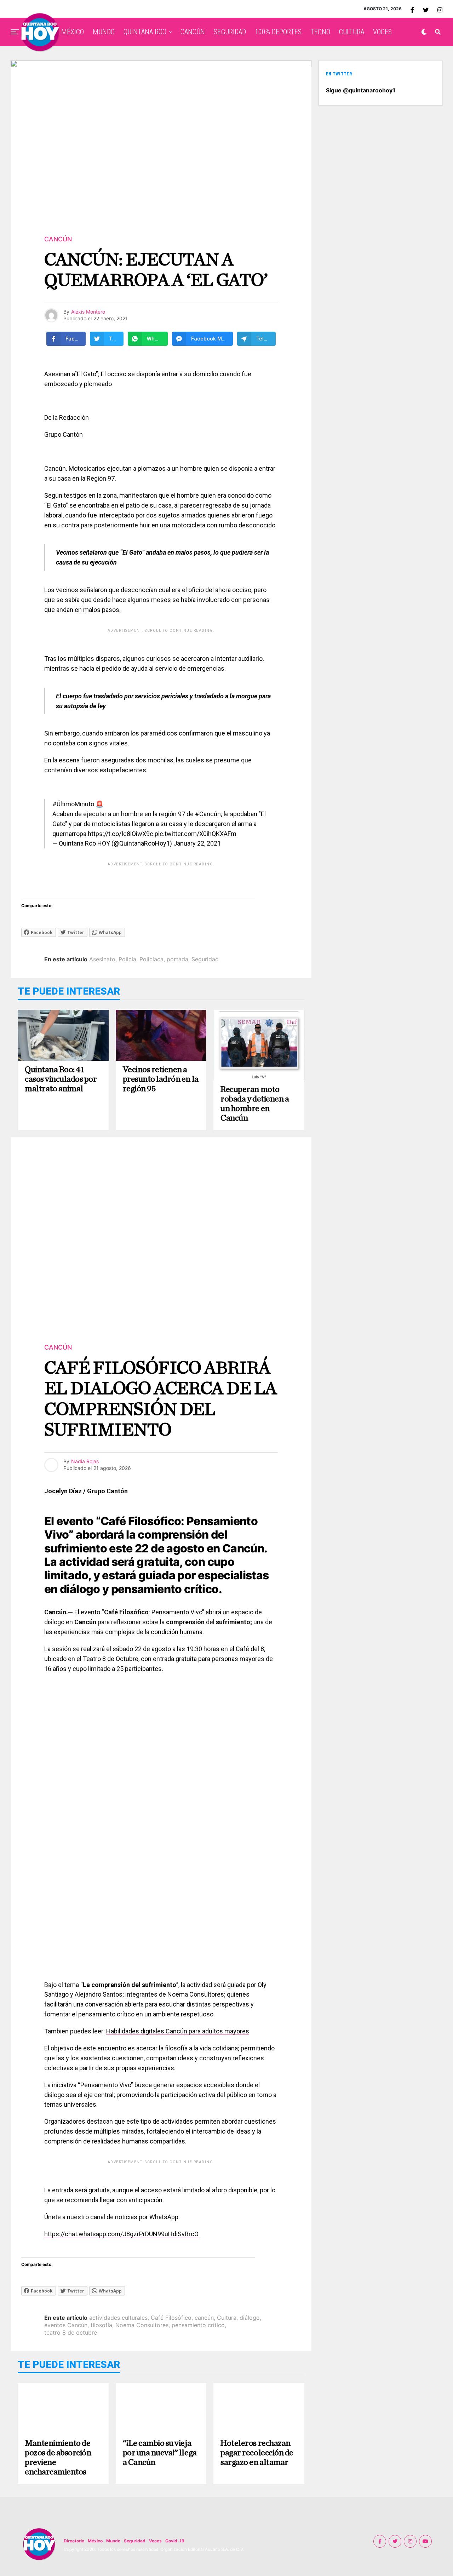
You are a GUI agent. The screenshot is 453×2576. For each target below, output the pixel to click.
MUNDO (104, 32)
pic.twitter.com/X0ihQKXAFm (196, 834)
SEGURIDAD (230, 32)
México (95, 2541)
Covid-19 (175, 2541)
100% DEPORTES (278, 32)
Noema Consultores (142, 2325)
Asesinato (102, 959)
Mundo (113, 2541)
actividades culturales (118, 2318)
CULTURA (352, 32)
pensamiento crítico (198, 2325)
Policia (127, 959)
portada (177, 959)
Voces (155, 2541)
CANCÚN (193, 32)
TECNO (320, 32)
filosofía (101, 2325)
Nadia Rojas (85, 1461)
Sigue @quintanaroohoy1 (361, 90)
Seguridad (205, 959)
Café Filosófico (171, 2318)
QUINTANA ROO (145, 32)
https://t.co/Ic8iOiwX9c (121, 834)
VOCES (382, 32)
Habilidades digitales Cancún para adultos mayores (178, 2031)
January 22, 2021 (197, 843)
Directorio (74, 2541)
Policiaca (151, 959)
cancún (204, 2318)
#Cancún (208, 814)
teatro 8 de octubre (71, 2332)
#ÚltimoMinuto (73, 804)
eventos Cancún (66, 2325)
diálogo (250, 2318)
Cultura (227, 2318)
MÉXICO (73, 32)
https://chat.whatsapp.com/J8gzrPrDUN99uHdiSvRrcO (121, 2234)
